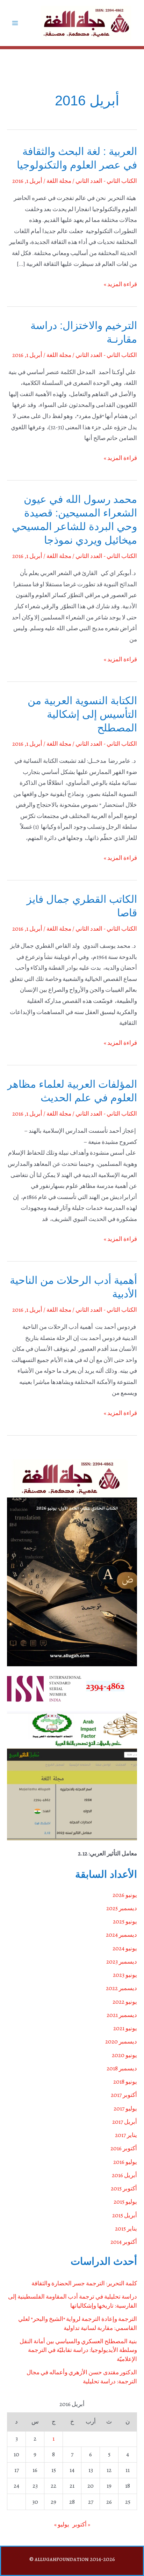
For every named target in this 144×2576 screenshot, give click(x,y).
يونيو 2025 (125, 1922)
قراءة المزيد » (120, 285)
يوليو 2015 (125, 2202)
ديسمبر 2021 (122, 2015)
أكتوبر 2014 (124, 2242)
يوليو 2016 (125, 2162)
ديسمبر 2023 (122, 1962)
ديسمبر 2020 (121, 2042)
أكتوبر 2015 (124, 2188)
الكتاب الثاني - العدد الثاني (106, 181)
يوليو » (62, 2525)
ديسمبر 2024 (121, 1935)
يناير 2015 (126, 2229)
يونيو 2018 (125, 2082)
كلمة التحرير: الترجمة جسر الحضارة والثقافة (84, 2283)
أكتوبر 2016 (124, 2148)
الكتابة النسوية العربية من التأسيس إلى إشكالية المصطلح (82, 714)
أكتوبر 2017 (124, 2095)
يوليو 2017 (125, 2109)
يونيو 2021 (125, 2028)
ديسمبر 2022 (121, 1988)
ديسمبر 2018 (122, 2068)
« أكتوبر (81, 2525)
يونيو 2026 (125, 1895)
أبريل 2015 (125, 2215)
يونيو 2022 (125, 2002)
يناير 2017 (126, 2135)
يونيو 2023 (125, 1975)
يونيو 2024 (125, 1948)
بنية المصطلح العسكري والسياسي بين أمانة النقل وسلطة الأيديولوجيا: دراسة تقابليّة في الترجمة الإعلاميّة (78, 2350)
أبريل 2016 (124, 2175)
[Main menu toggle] (15, 23)
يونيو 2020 (124, 2055)
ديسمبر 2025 (122, 1908)
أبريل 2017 (125, 2122)
